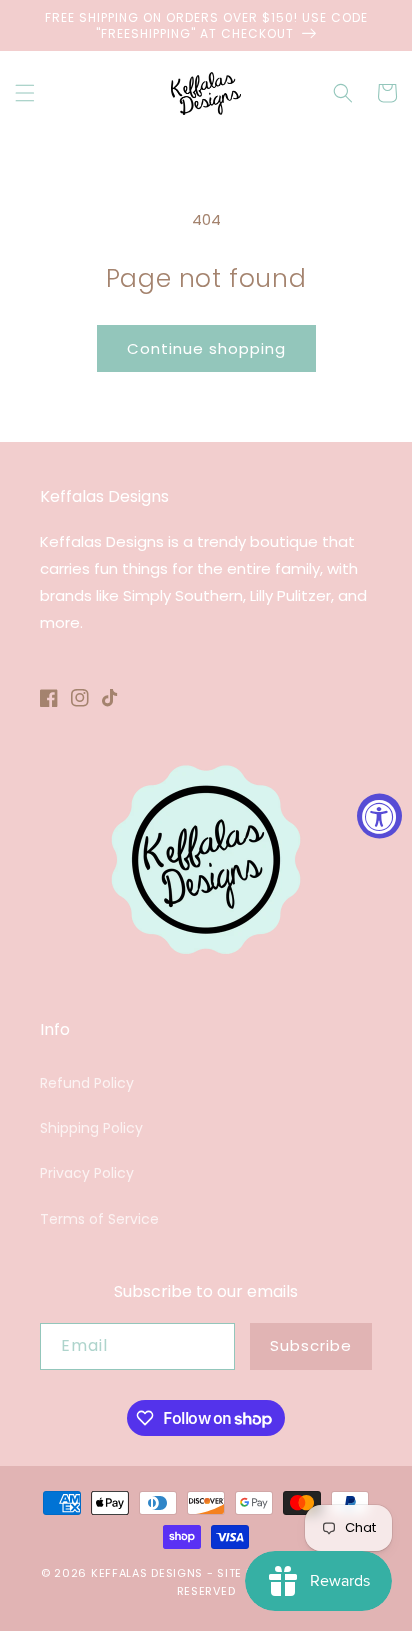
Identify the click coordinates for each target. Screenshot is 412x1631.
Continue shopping (206, 348)
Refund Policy (87, 1083)
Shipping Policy (91, 1128)
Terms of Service (99, 1219)
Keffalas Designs (147, 1573)
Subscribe (311, 1345)
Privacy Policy (87, 1173)
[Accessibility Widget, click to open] (379, 815)
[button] (25, 93)
